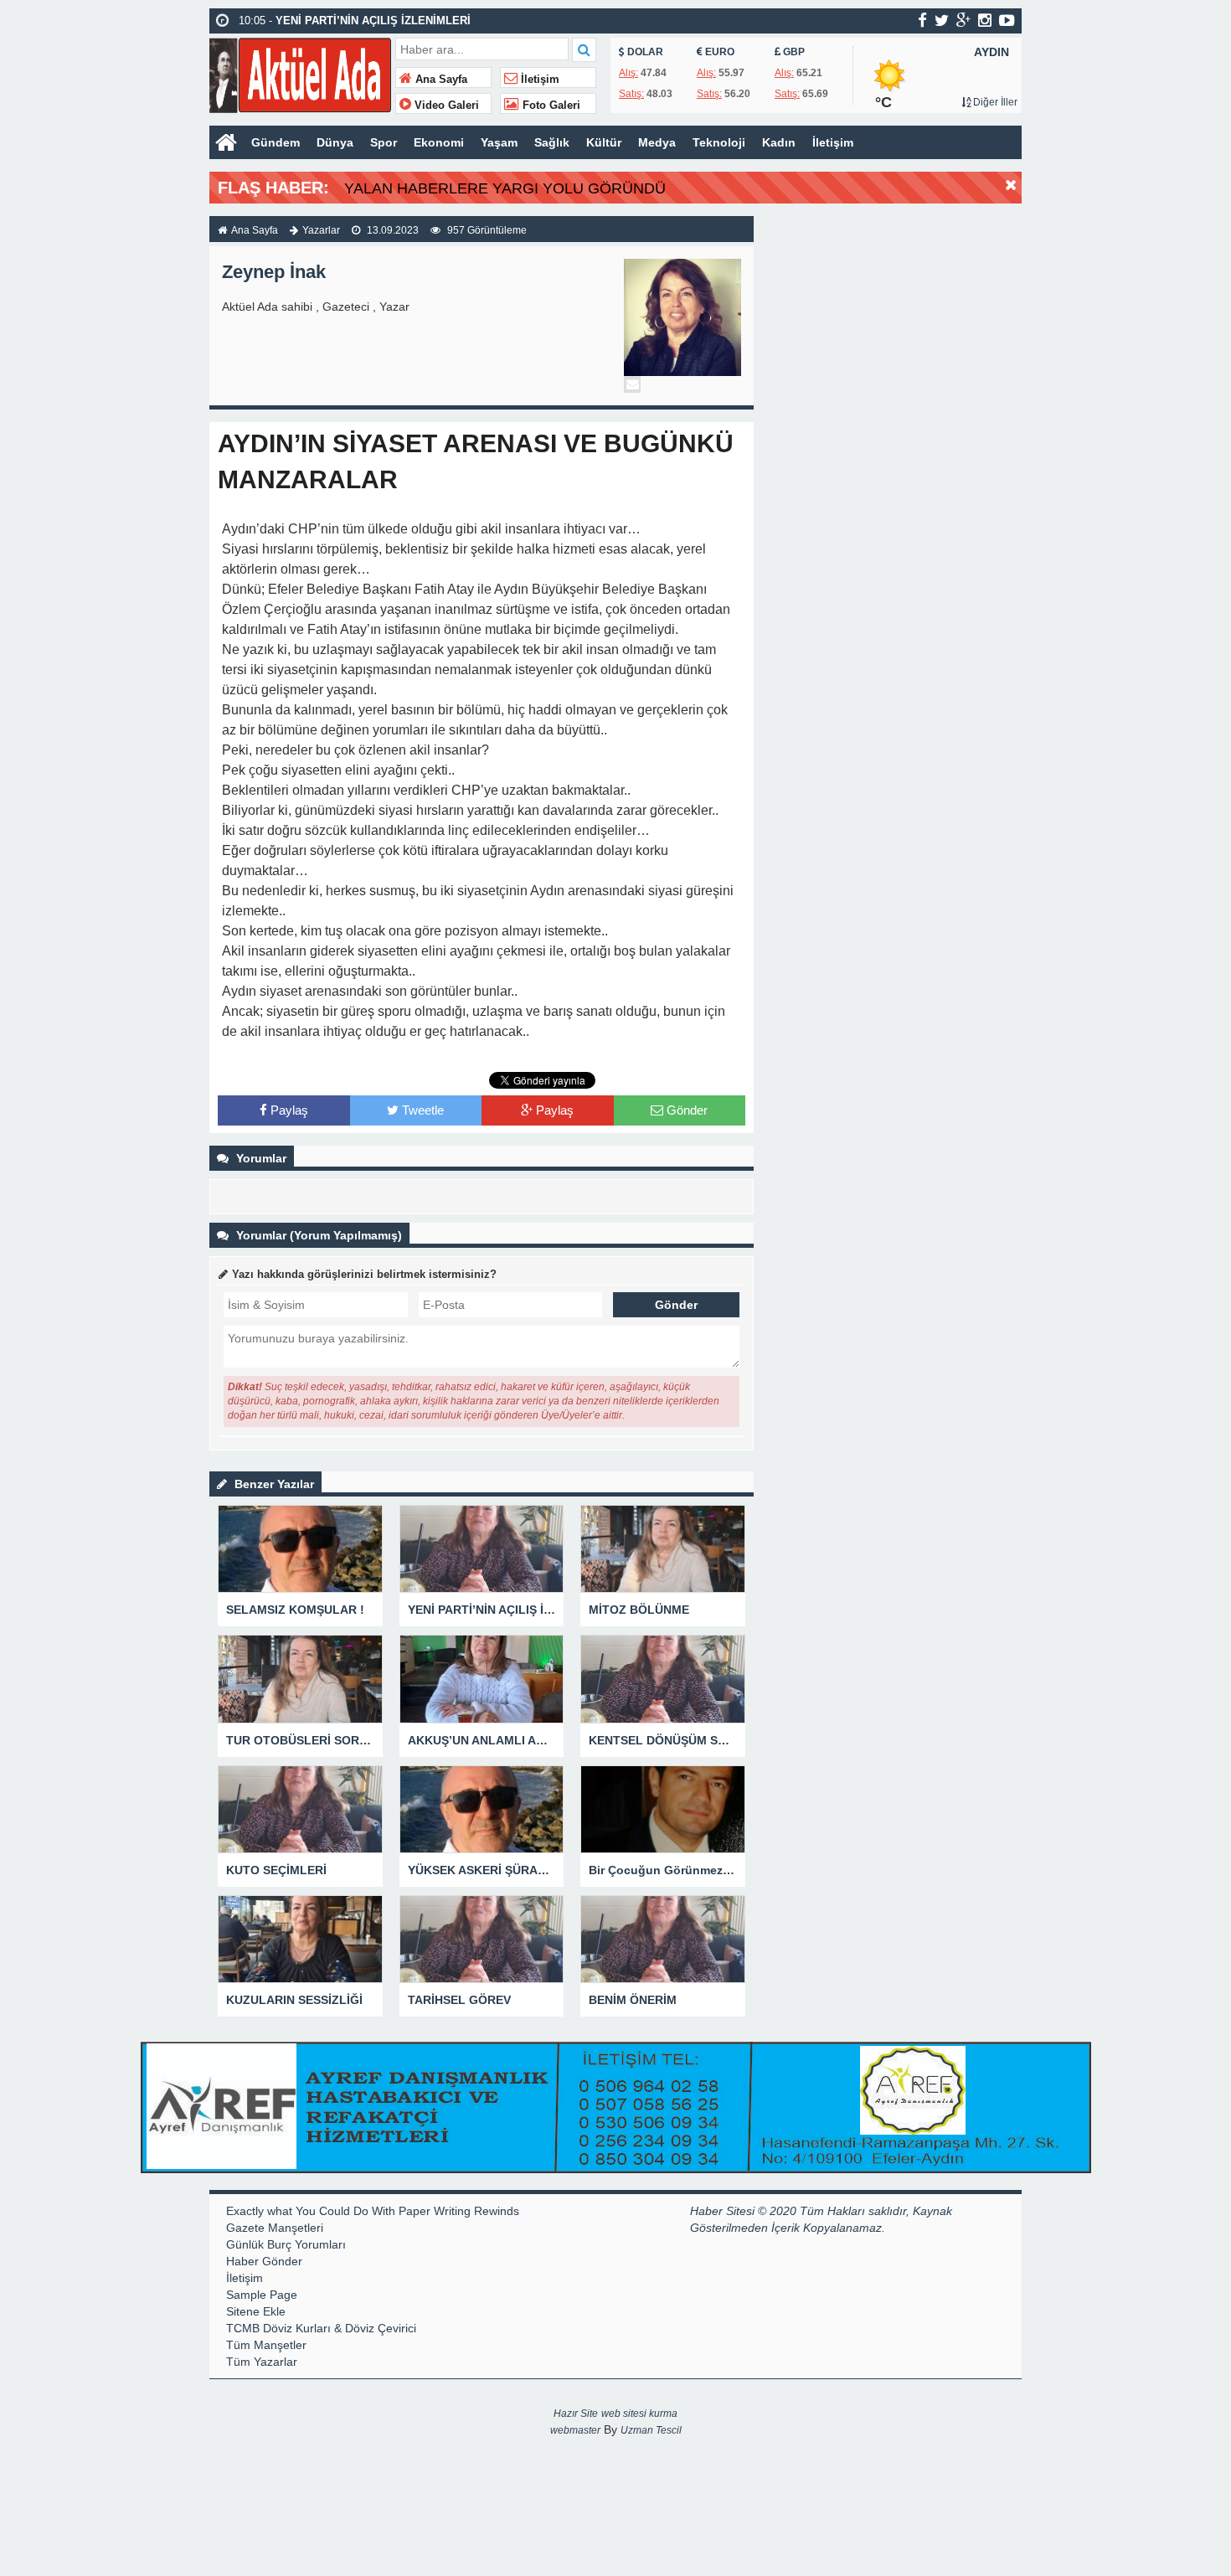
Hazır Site (576, 2414)
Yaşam (499, 142)
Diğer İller (994, 102)
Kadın (779, 142)
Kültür (604, 142)
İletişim (538, 80)
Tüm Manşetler (266, 2345)
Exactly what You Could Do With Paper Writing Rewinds (373, 2211)
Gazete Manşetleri (275, 2228)
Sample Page (262, 2295)
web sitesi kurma (639, 2414)
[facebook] (922, 20)
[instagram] (985, 20)
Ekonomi (439, 142)
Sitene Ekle (256, 2311)
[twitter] (942, 20)
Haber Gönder (264, 2261)
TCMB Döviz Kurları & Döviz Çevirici (321, 2328)
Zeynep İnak (274, 272)
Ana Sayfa (440, 80)
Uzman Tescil (651, 2430)
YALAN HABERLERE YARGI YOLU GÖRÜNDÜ (505, 188)
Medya (657, 142)
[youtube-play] (1007, 20)
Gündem (276, 142)
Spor (384, 142)
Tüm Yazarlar (262, 2362)
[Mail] (632, 384)
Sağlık (552, 142)
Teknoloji (719, 142)
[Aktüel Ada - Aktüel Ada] (300, 73)
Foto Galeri (550, 106)
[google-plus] (963, 20)
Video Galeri (445, 106)
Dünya (335, 142)
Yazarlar (321, 230)
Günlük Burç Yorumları (286, 2244)
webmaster (575, 2430)
